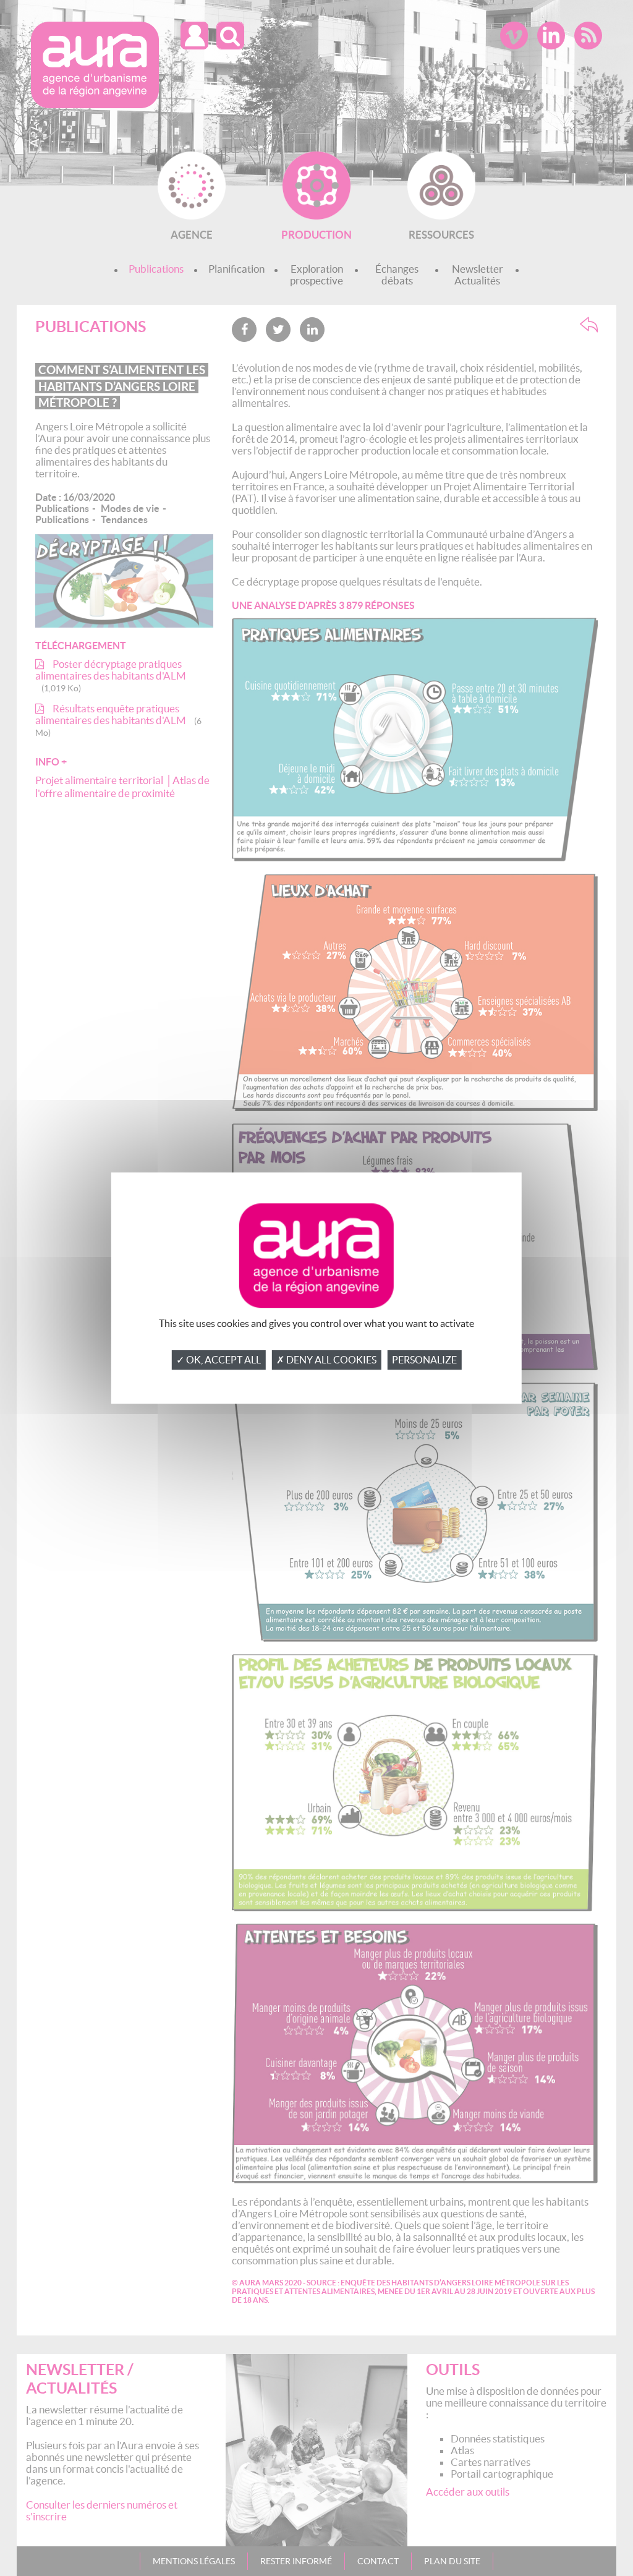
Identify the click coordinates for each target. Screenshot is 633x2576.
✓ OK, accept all (219, 1360)
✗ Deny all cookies (326, 1360)
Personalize (424, 1360)
